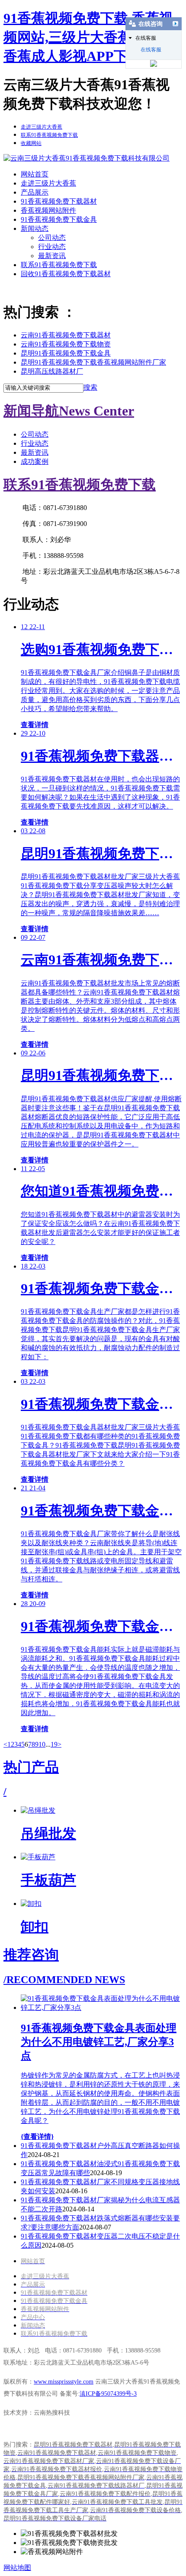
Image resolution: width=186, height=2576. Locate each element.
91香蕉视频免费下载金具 (59, 219)
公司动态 (52, 238)
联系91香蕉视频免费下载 (59, 265)
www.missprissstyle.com (64, 2382)
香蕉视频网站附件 (48, 210)
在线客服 (151, 50)
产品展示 (35, 192)
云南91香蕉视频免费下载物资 (66, 344)
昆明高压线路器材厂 (52, 371)
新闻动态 (35, 228)
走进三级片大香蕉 (48, 183)
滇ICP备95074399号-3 (108, 2394)
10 (42, 1744)
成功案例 (35, 461)
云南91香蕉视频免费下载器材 (66, 335)
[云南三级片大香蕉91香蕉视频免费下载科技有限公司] (87, 158)
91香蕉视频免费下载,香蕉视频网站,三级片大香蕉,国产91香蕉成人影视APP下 (90, 37)
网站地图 (17, 2568)
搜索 (90, 387)
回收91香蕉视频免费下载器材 (66, 274)
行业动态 (52, 247)
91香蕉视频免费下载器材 (59, 201)
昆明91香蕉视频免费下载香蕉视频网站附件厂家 (93, 362)
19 (54, 1744)
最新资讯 (52, 256)
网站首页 (35, 174)
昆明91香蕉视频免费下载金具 (66, 353)
